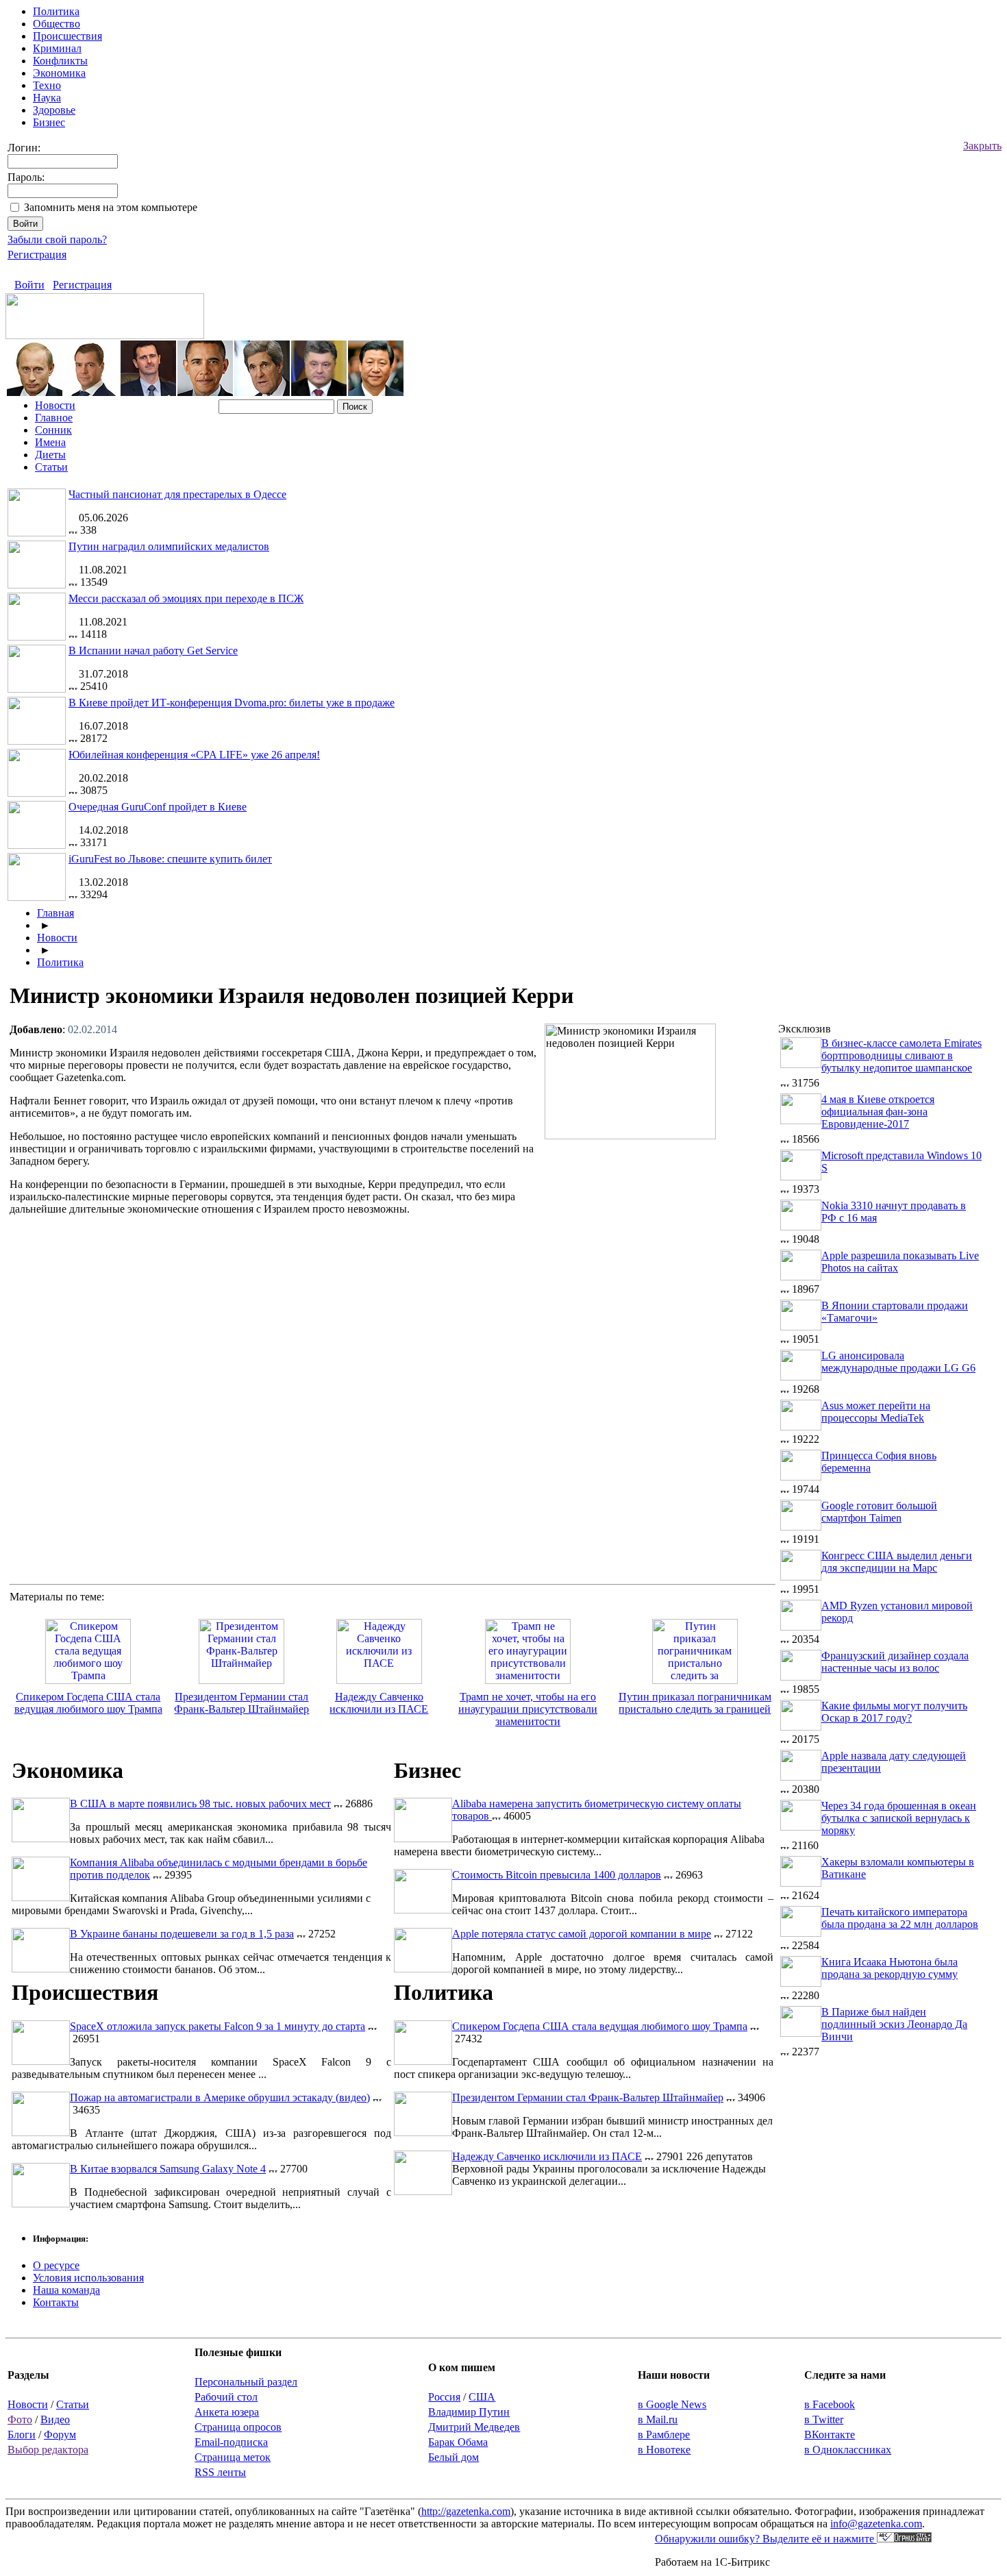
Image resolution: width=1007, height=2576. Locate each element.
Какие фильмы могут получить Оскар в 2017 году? (894, 1712)
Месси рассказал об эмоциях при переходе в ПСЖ (186, 598)
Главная (55, 913)
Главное (54, 418)
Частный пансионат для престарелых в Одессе (177, 494)
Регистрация (37, 255)
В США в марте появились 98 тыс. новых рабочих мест (200, 1804)
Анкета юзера (227, 2412)
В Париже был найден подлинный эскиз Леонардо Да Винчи (894, 2024)
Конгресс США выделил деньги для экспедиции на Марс (897, 1562)
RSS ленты (220, 2472)
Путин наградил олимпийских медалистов (169, 546)
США (482, 2397)
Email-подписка (231, 2442)
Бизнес (49, 122)
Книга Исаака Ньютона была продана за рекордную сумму (890, 1968)
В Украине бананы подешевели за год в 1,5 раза (182, 1934)
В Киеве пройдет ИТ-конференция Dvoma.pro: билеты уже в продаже (232, 703)
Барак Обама (458, 2442)
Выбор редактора (48, 2450)
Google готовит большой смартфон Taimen (879, 1512)
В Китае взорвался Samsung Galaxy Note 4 (168, 2169)
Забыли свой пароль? (57, 239)
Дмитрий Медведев (474, 2427)
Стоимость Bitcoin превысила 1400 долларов (557, 1875)
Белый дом (453, 2457)
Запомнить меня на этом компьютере (111, 207)
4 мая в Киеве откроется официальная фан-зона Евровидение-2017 (878, 1112)
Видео (55, 2419)
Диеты (50, 455)
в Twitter (824, 2419)
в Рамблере (664, 2435)
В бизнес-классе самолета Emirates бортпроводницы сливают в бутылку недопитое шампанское (902, 1055)
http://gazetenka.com (466, 2511)
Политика (56, 11)
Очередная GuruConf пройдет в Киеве (158, 807)
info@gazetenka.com (876, 2524)
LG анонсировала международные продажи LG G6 (898, 1362)
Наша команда (66, 2290)
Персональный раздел (246, 2382)
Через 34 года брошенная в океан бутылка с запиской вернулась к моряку (899, 1818)
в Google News (672, 2404)
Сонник (53, 430)
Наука (47, 98)
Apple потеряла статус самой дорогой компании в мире (582, 1934)
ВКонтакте (830, 2435)
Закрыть (982, 146)
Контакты (56, 2302)
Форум (60, 2435)
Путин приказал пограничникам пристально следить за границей (695, 1703)
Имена (50, 442)
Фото (20, 2419)
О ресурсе (56, 2265)
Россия (444, 2397)
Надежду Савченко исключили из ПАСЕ (379, 1703)
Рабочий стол (226, 2397)
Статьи (51, 467)
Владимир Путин (469, 2412)
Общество (57, 24)
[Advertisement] (660, 1244)
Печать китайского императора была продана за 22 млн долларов (900, 1918)
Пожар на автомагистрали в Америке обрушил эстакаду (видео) (220, 2097)
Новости (55, 405)
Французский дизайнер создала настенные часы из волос (895, 1662)
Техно (47, 85)
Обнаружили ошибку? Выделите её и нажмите (766, 2539)
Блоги (22, 2435)
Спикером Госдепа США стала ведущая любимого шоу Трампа (88, 1703)
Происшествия (67, 36)
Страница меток (233, 2457)
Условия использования (88, 2278)
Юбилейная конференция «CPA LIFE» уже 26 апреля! (194, 755)
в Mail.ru (658, 2419)
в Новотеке (664, 2450)
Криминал (57, 48)
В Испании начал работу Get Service (153, 651)
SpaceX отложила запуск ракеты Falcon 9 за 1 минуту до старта (217, 2026)
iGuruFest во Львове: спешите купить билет (170, 859)
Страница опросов (238, 2427)
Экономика (59, 73)
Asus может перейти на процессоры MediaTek (876, 1412)
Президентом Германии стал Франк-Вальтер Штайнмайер (241, 1703)
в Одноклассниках (848, 2450)
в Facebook (830, 2404)
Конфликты (60, 61)
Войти (29, 285)
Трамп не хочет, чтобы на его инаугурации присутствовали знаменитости (528, 1709)
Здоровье (54, 110)
